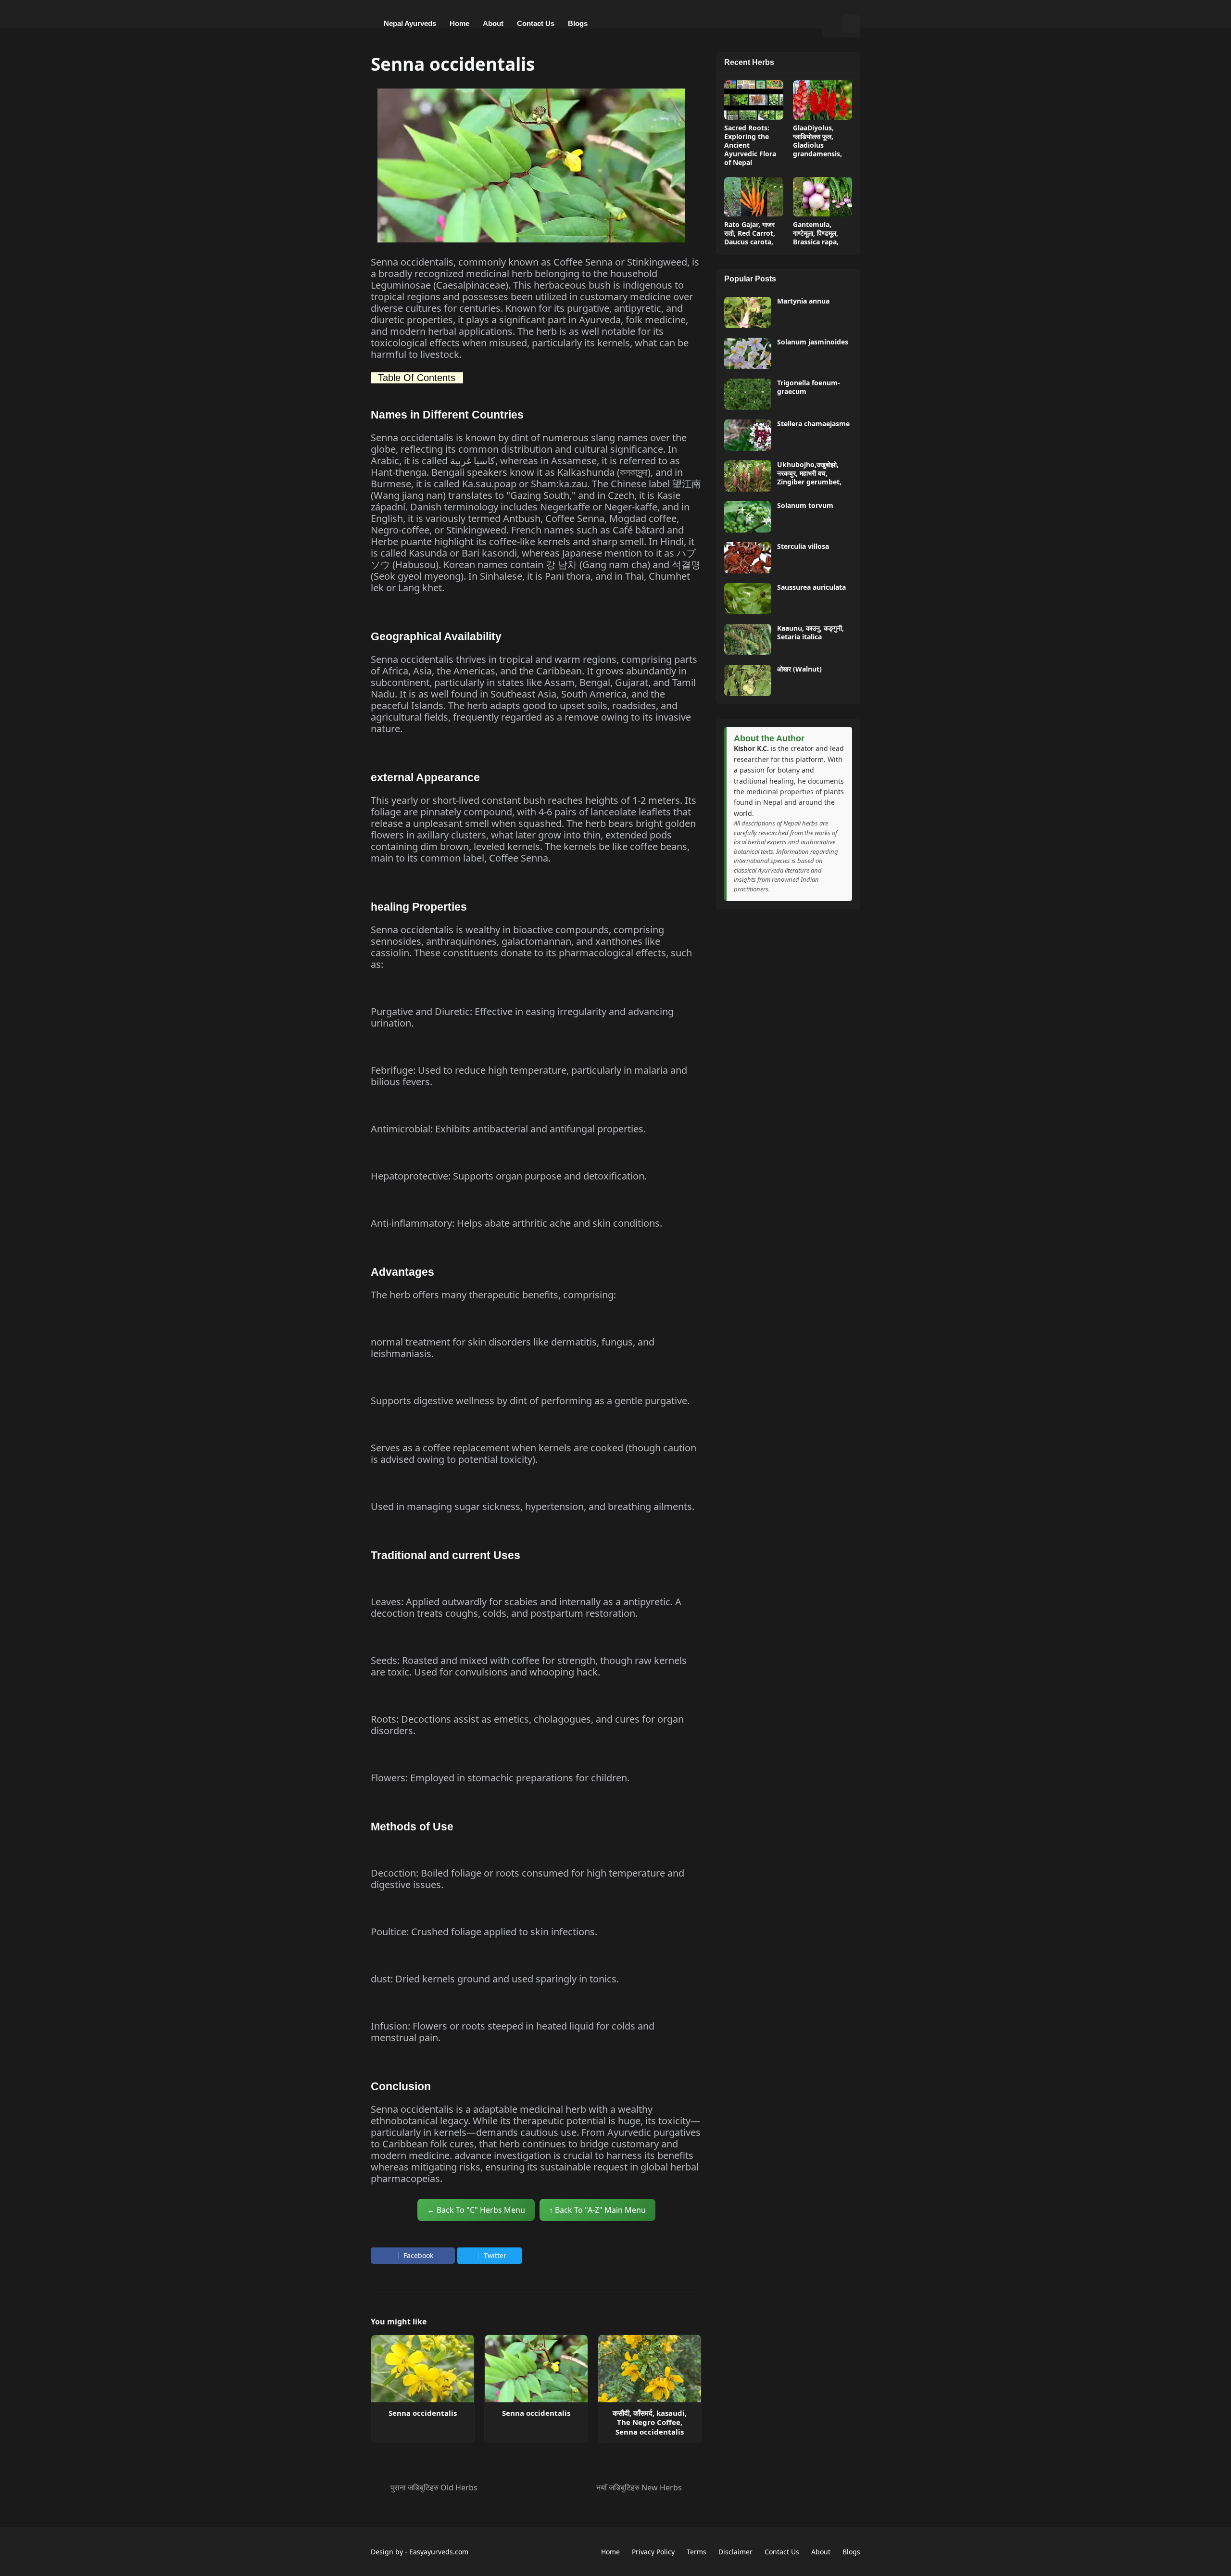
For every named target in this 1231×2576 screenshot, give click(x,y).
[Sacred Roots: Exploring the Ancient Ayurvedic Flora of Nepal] (754, 100)
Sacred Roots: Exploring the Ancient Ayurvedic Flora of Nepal (750, 146)
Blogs (851, 2552)
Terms (697, 2552)
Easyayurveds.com (439, 2552)
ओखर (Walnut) (799, 669)
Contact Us (782, 2552)
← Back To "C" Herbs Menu (476, 2210)
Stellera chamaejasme (813, 424)
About (821, 2552)
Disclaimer (735, 2552)
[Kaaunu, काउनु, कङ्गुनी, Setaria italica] (748, 640)
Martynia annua (803, 301)
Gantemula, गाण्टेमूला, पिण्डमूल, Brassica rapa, (816, 233)
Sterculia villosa (803, 546)
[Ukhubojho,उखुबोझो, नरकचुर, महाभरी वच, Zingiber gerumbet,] (748, 476)
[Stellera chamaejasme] (748, 435)
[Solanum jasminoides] (748, 353)
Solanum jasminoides (813, 342)
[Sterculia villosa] (748, 558)
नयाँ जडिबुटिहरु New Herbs (639, 2487)
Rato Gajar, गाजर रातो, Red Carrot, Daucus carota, (750, 233)
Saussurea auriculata (811, 587)
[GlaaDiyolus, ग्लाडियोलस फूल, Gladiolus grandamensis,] (823, 100)
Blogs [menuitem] (578, 23)
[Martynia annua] (748, 312)
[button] (832, 24)
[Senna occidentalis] (423, 2369)
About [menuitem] (493, 23)
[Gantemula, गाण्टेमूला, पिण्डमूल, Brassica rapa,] (823, 197)
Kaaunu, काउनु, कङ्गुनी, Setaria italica (810, 633)
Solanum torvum (805, 506)
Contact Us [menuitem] (536, 23)
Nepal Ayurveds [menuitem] (410, 23)
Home (610, 2552)
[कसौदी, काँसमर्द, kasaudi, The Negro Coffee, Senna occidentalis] (650, 2369)
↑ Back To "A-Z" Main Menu (597, 2210)
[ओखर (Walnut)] (748, 680)
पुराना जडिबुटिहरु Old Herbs (434, 2487)
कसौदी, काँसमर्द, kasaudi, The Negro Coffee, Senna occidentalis (650, 2423)
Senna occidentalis (423, 2413)
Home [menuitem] (459, 23)
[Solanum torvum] (748, 517)
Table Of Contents (417, 378)
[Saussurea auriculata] (748, 599)
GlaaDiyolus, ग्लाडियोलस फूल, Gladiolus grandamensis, (817, 141)
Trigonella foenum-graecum (809, 387)
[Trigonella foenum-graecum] (748, 394)
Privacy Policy (653, 2552)
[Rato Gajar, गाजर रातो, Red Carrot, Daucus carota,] (754, 197)
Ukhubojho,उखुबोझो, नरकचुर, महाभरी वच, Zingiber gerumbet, (809, 473)
